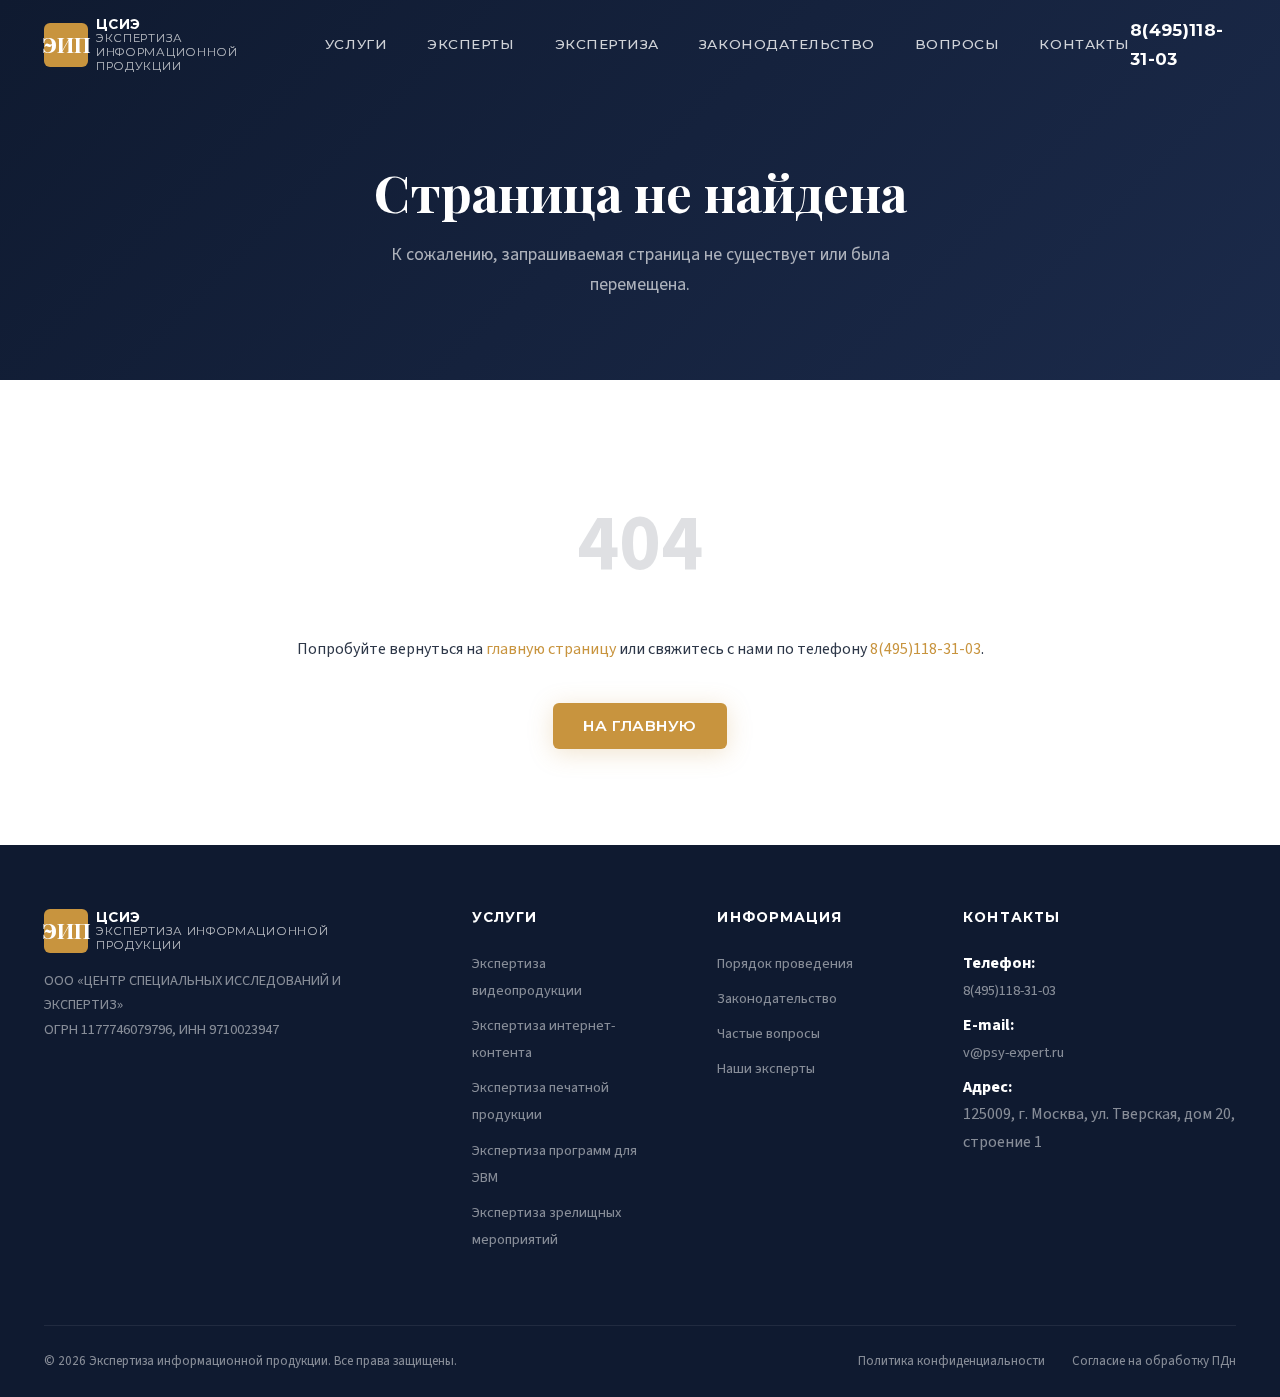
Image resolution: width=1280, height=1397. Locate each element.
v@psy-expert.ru (1013, 1052)
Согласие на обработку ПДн (1154, 1361)
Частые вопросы (768, 1033)
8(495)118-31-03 (1176, 44)
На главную (640, 725)
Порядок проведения (785, 963)
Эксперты (470, 44)
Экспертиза (607, 44)
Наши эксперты (766, 1068)
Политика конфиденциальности (951, 1361)
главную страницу (551, 649)
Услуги (356, 44)
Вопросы (957, 44)
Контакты (1084, 44)
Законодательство (787, 44)
